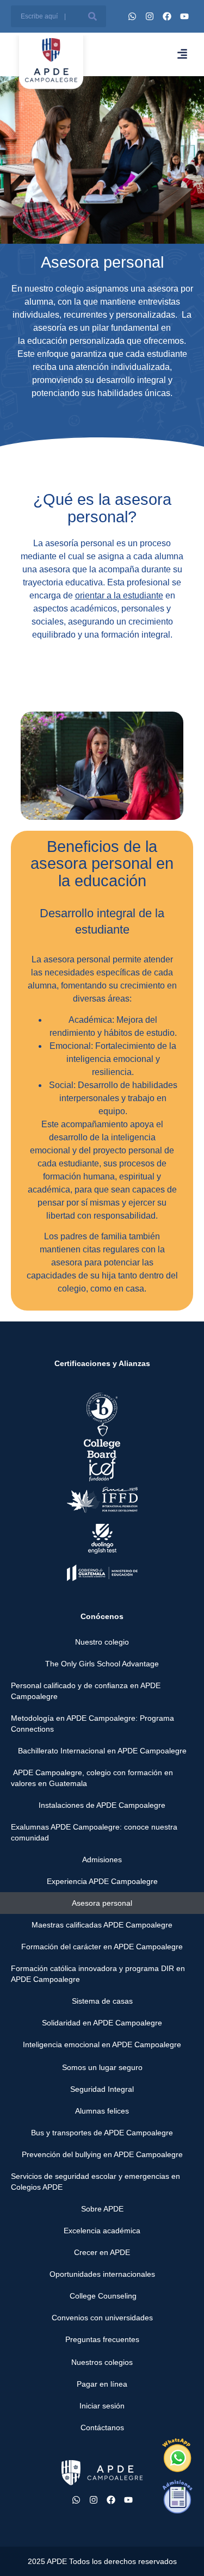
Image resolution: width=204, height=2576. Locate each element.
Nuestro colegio (102, 1642)
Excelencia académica (102, 2231)
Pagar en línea (102, 2384)
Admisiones (102, 1860)
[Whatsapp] (132, 16)
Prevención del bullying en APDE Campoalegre (102, 2154)
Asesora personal (102, 1903)
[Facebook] (167, 16)
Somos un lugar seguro (102, 2067)
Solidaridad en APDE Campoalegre (102, 2023)
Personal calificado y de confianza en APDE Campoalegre (86, 1691)
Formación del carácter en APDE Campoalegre (102, 1947)
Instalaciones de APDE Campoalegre (102, 1805)
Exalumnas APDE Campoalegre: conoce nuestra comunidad (94, 1832)
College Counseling (102, 2296)
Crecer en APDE (102, 2252)
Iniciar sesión (102, 2406)
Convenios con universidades (102, 2318)
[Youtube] (184, 16)
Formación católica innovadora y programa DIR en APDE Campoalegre (98, 1974)
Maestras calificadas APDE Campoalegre (102, 1925)
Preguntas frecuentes (102, 2339)
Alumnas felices (102, 2111)
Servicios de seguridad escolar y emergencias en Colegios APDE (95, 2182)
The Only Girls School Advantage (102, 1664)
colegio (71, 289)
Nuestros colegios (102, 2362)
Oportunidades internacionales (102, 2274)
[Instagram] (150, 16)
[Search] (92, 16)
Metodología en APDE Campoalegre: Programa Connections (92, 1723)
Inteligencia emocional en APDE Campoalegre (102, 2044)
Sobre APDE (102, 2209)
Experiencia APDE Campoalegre (102, 1881)
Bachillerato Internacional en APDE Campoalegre (102, 1751)
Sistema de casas (102, 2001)
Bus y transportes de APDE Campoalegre (102, 2133)
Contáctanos (102, 2427)
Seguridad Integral (102, 2089)
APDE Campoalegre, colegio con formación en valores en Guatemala (92, 1778)
